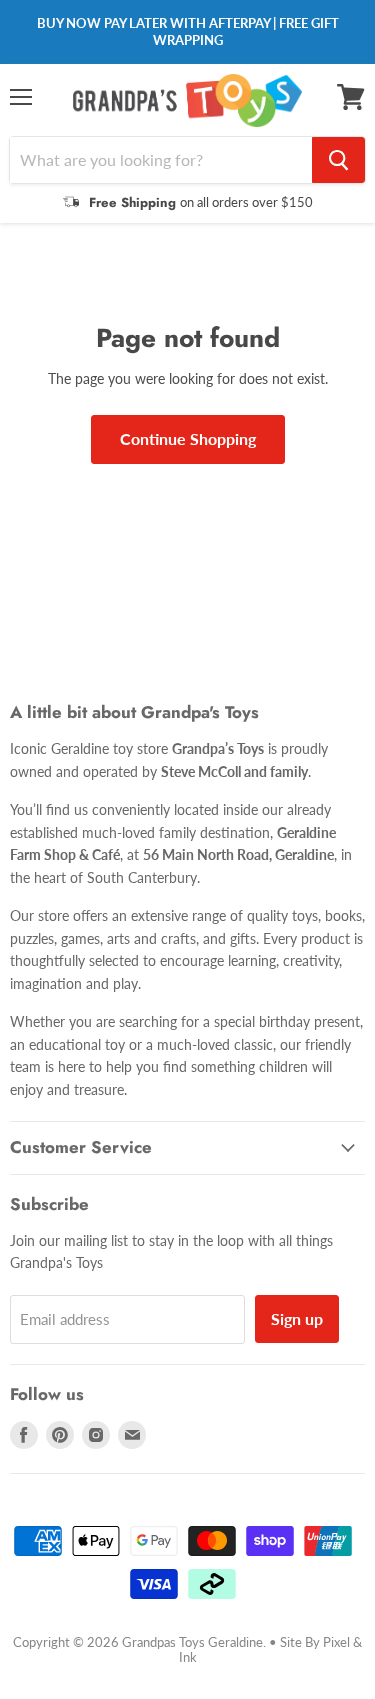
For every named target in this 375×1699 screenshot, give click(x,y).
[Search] (338, 160)
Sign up (297, 1318)
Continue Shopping (188, 438)
